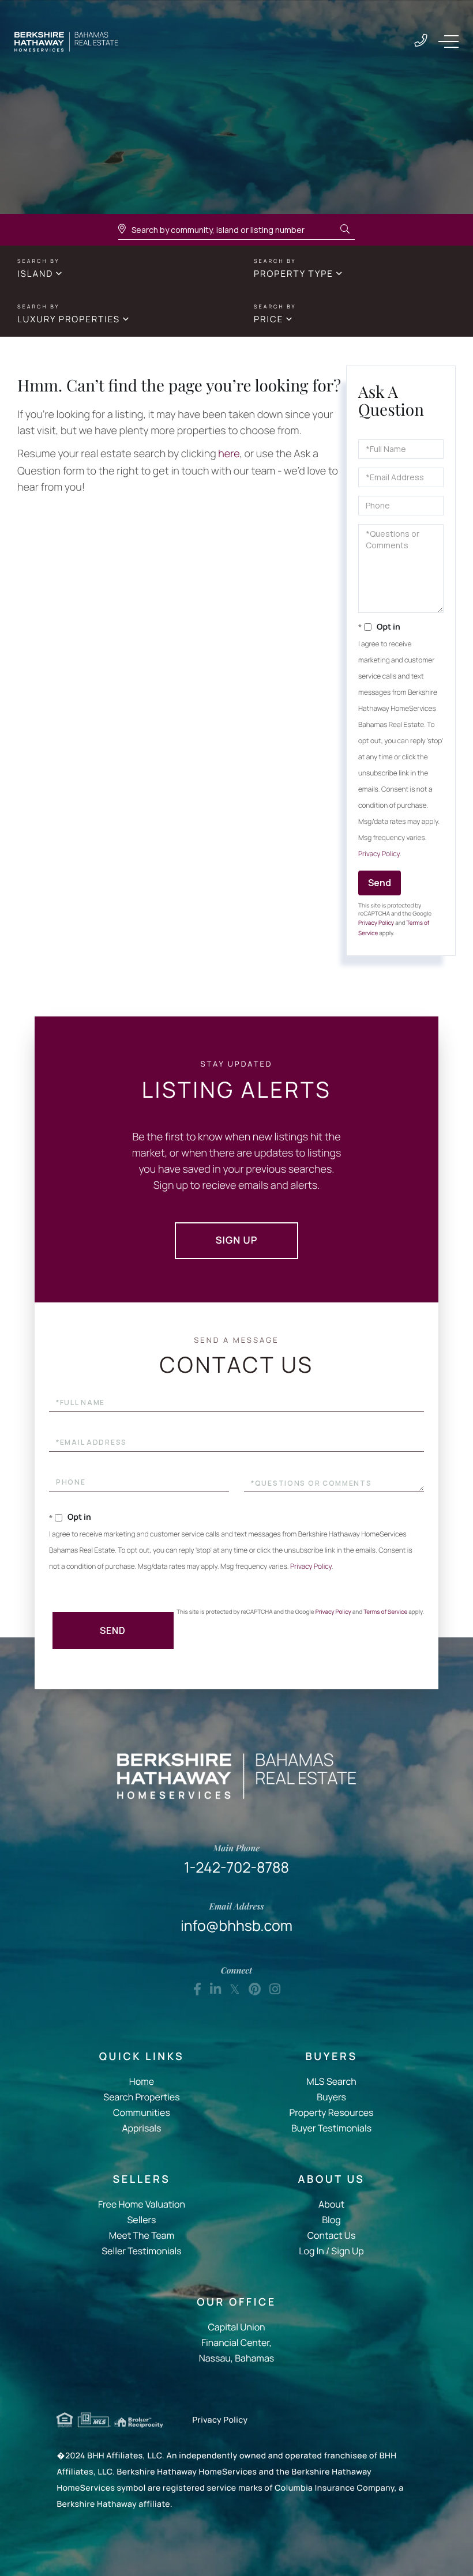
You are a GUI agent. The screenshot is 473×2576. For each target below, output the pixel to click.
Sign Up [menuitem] (347, 2251)
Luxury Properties (69, 319)
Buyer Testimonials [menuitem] (331, 2128)
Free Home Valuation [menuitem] (142, 2204)
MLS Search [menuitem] (331, 2081)
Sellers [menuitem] (142, 2220)
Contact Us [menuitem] (332, 2235)
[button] (345, 229)
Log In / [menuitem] (314, 2251)
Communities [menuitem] (142, 2112)
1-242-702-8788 (421, 42)
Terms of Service (385, 1611)
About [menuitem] (331, 2204)
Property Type (294, 274)
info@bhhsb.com (236, 1918)
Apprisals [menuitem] (141, 2128)
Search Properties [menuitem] (141, 2097)
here (229, 454)
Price (269, 319)
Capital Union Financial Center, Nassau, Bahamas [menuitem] (236, 2342)
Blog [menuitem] (331, 2220)
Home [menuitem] (142, 2081)
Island (35, 274)
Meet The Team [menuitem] (142, 2235)
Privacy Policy (379, 854)
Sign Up (237, 1240)
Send (380, 883)
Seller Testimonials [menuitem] (141, 2251)
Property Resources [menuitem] (332, 2112)
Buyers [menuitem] (331, 2097)
